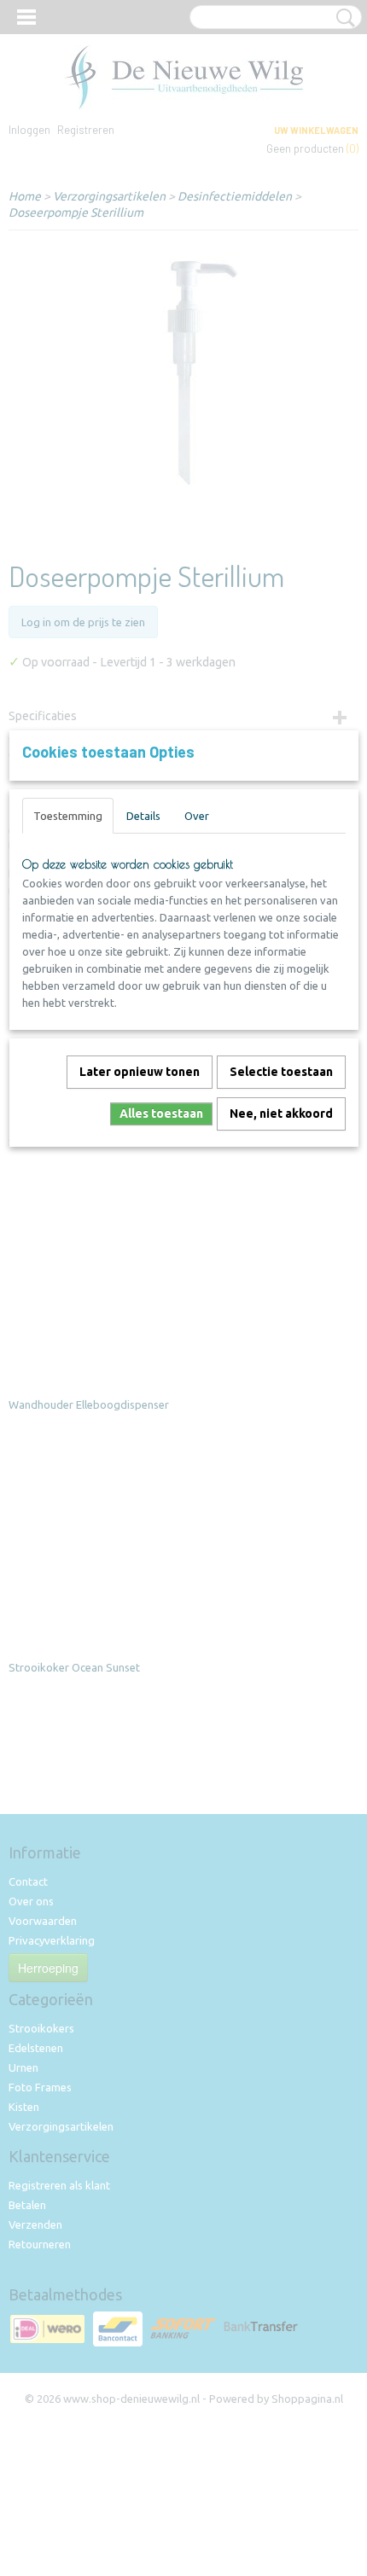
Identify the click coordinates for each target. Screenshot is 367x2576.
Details (143, 816)
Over (197, 816)
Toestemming (68, 816)
